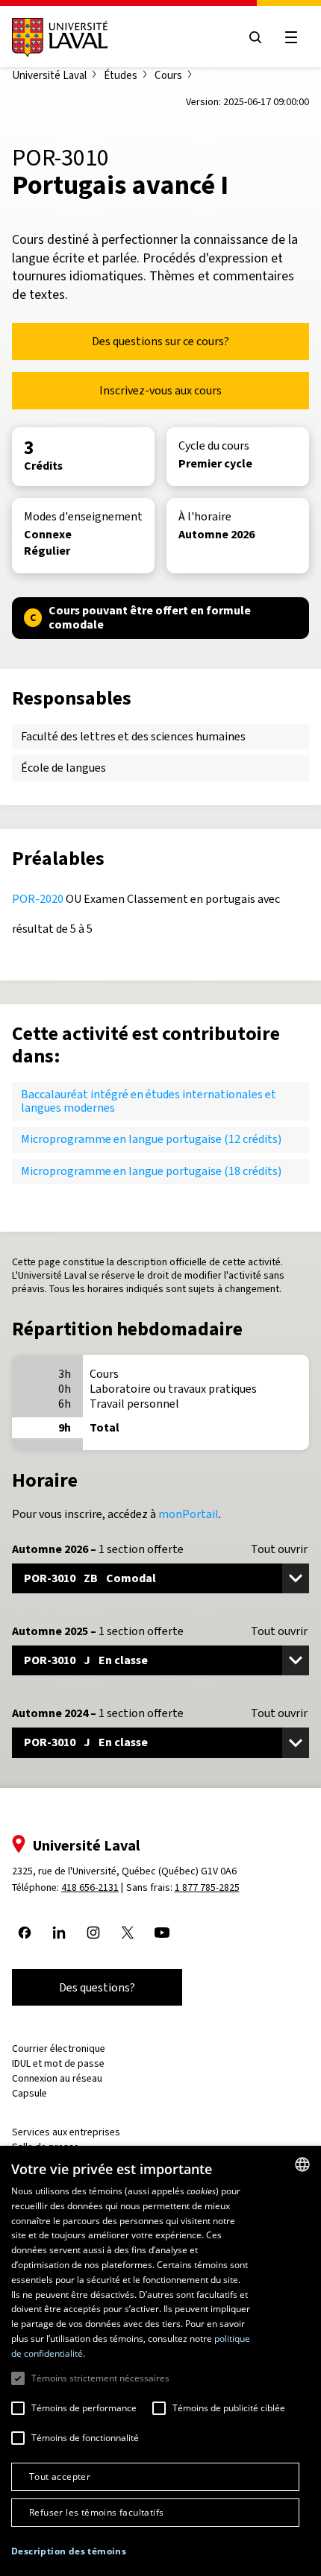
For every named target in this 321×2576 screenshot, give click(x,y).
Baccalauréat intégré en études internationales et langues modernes (149, 1101)
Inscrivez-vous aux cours (160, 390)
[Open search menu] (255, 37)
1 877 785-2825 (207, 1887)
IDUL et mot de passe (58, 2063)
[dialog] (160, 2361)
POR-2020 (38, 899)
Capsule (29, 2093)
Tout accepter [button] (60, 2476)
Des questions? (97, 1987)
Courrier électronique (59, 2048)
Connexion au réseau (57, 2078)
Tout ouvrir (279, 1549)
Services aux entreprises (66, 2132)
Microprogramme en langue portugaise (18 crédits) (151, 1171)
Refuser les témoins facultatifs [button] (96, 2512)
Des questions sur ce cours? (160, 341)
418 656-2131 (90, 1887)
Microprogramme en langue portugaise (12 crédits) (151, 1139)
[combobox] (302, 2164)
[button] (69, 2552)
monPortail (188, 1514)
